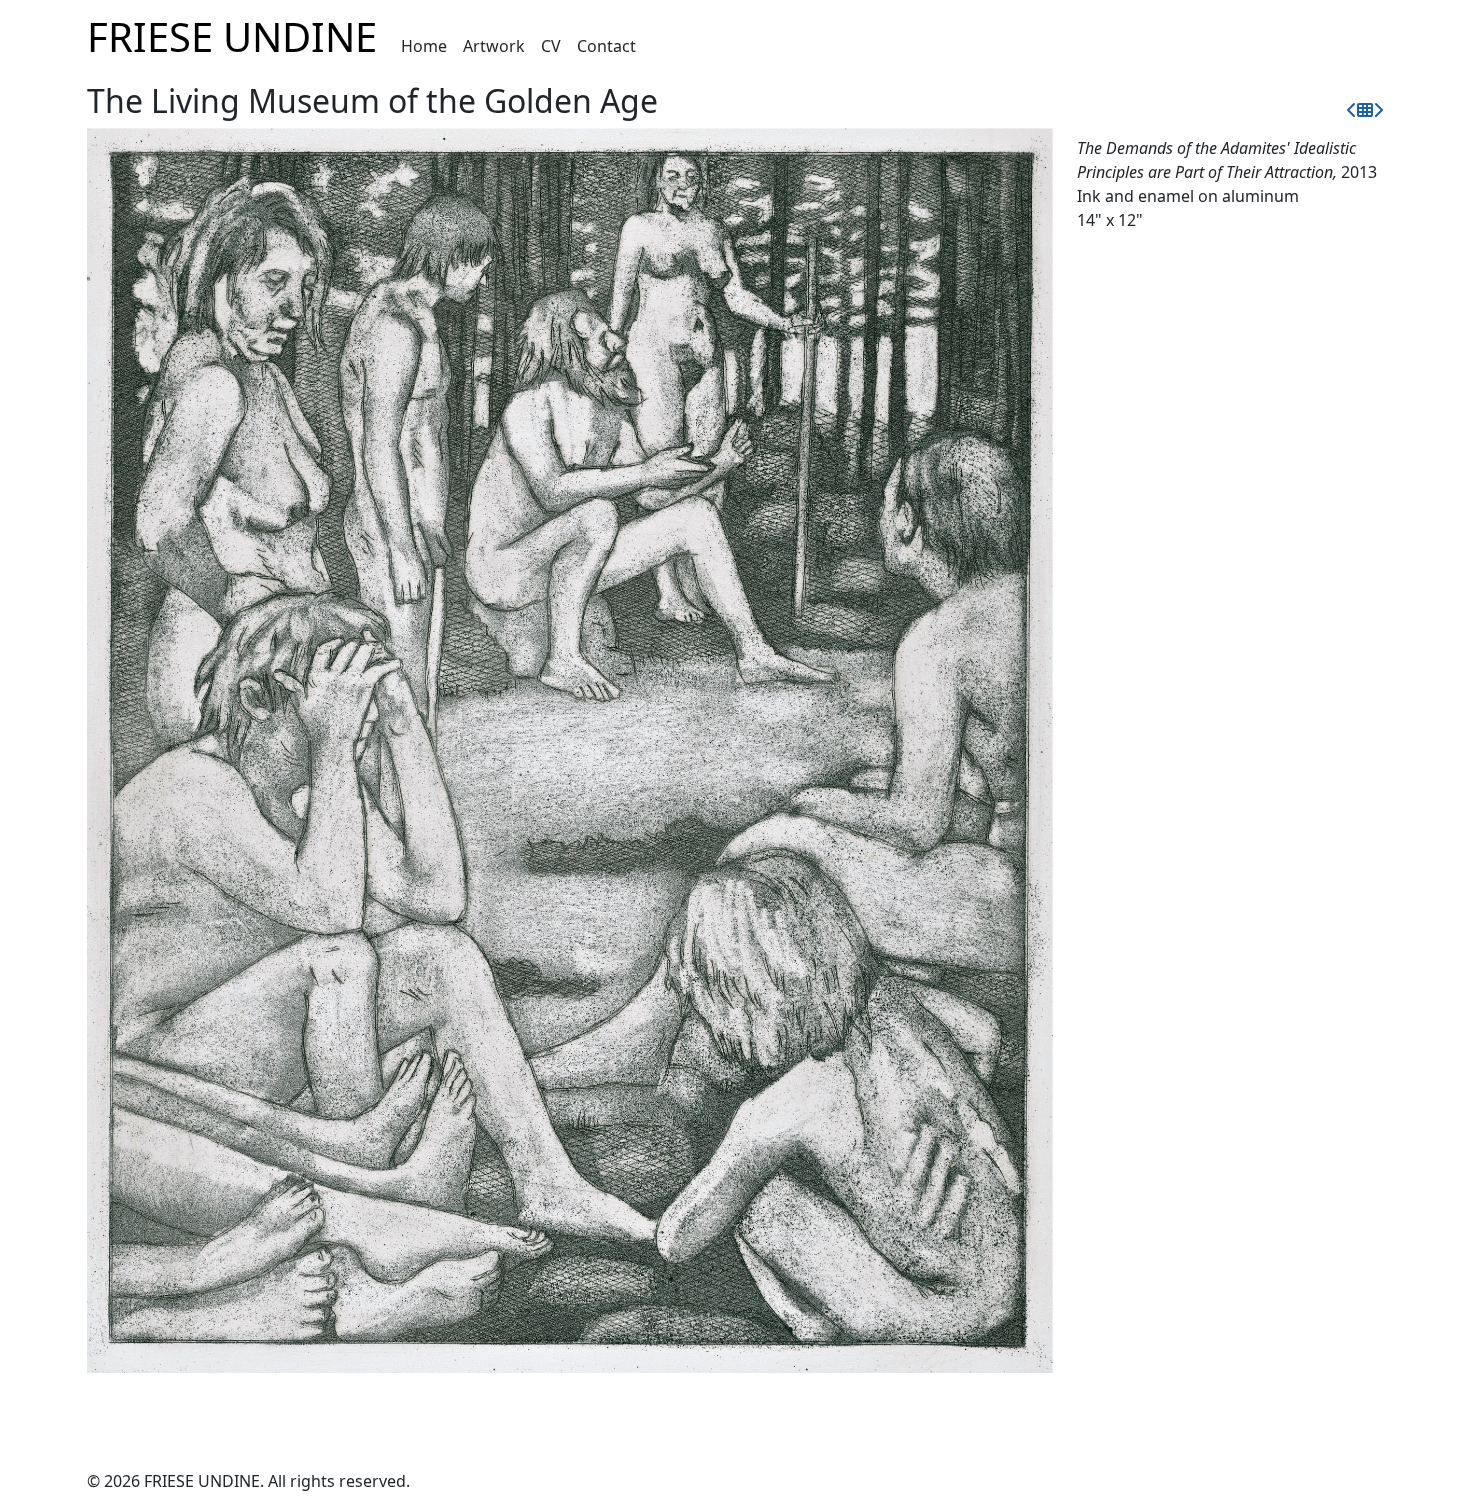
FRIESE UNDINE (232, 36)
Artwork (494, 46)
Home (424, 46)
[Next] (1378, 110)
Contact (606, 46)
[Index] (1365, 110)
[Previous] (1352, 110)
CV (551, 46)
